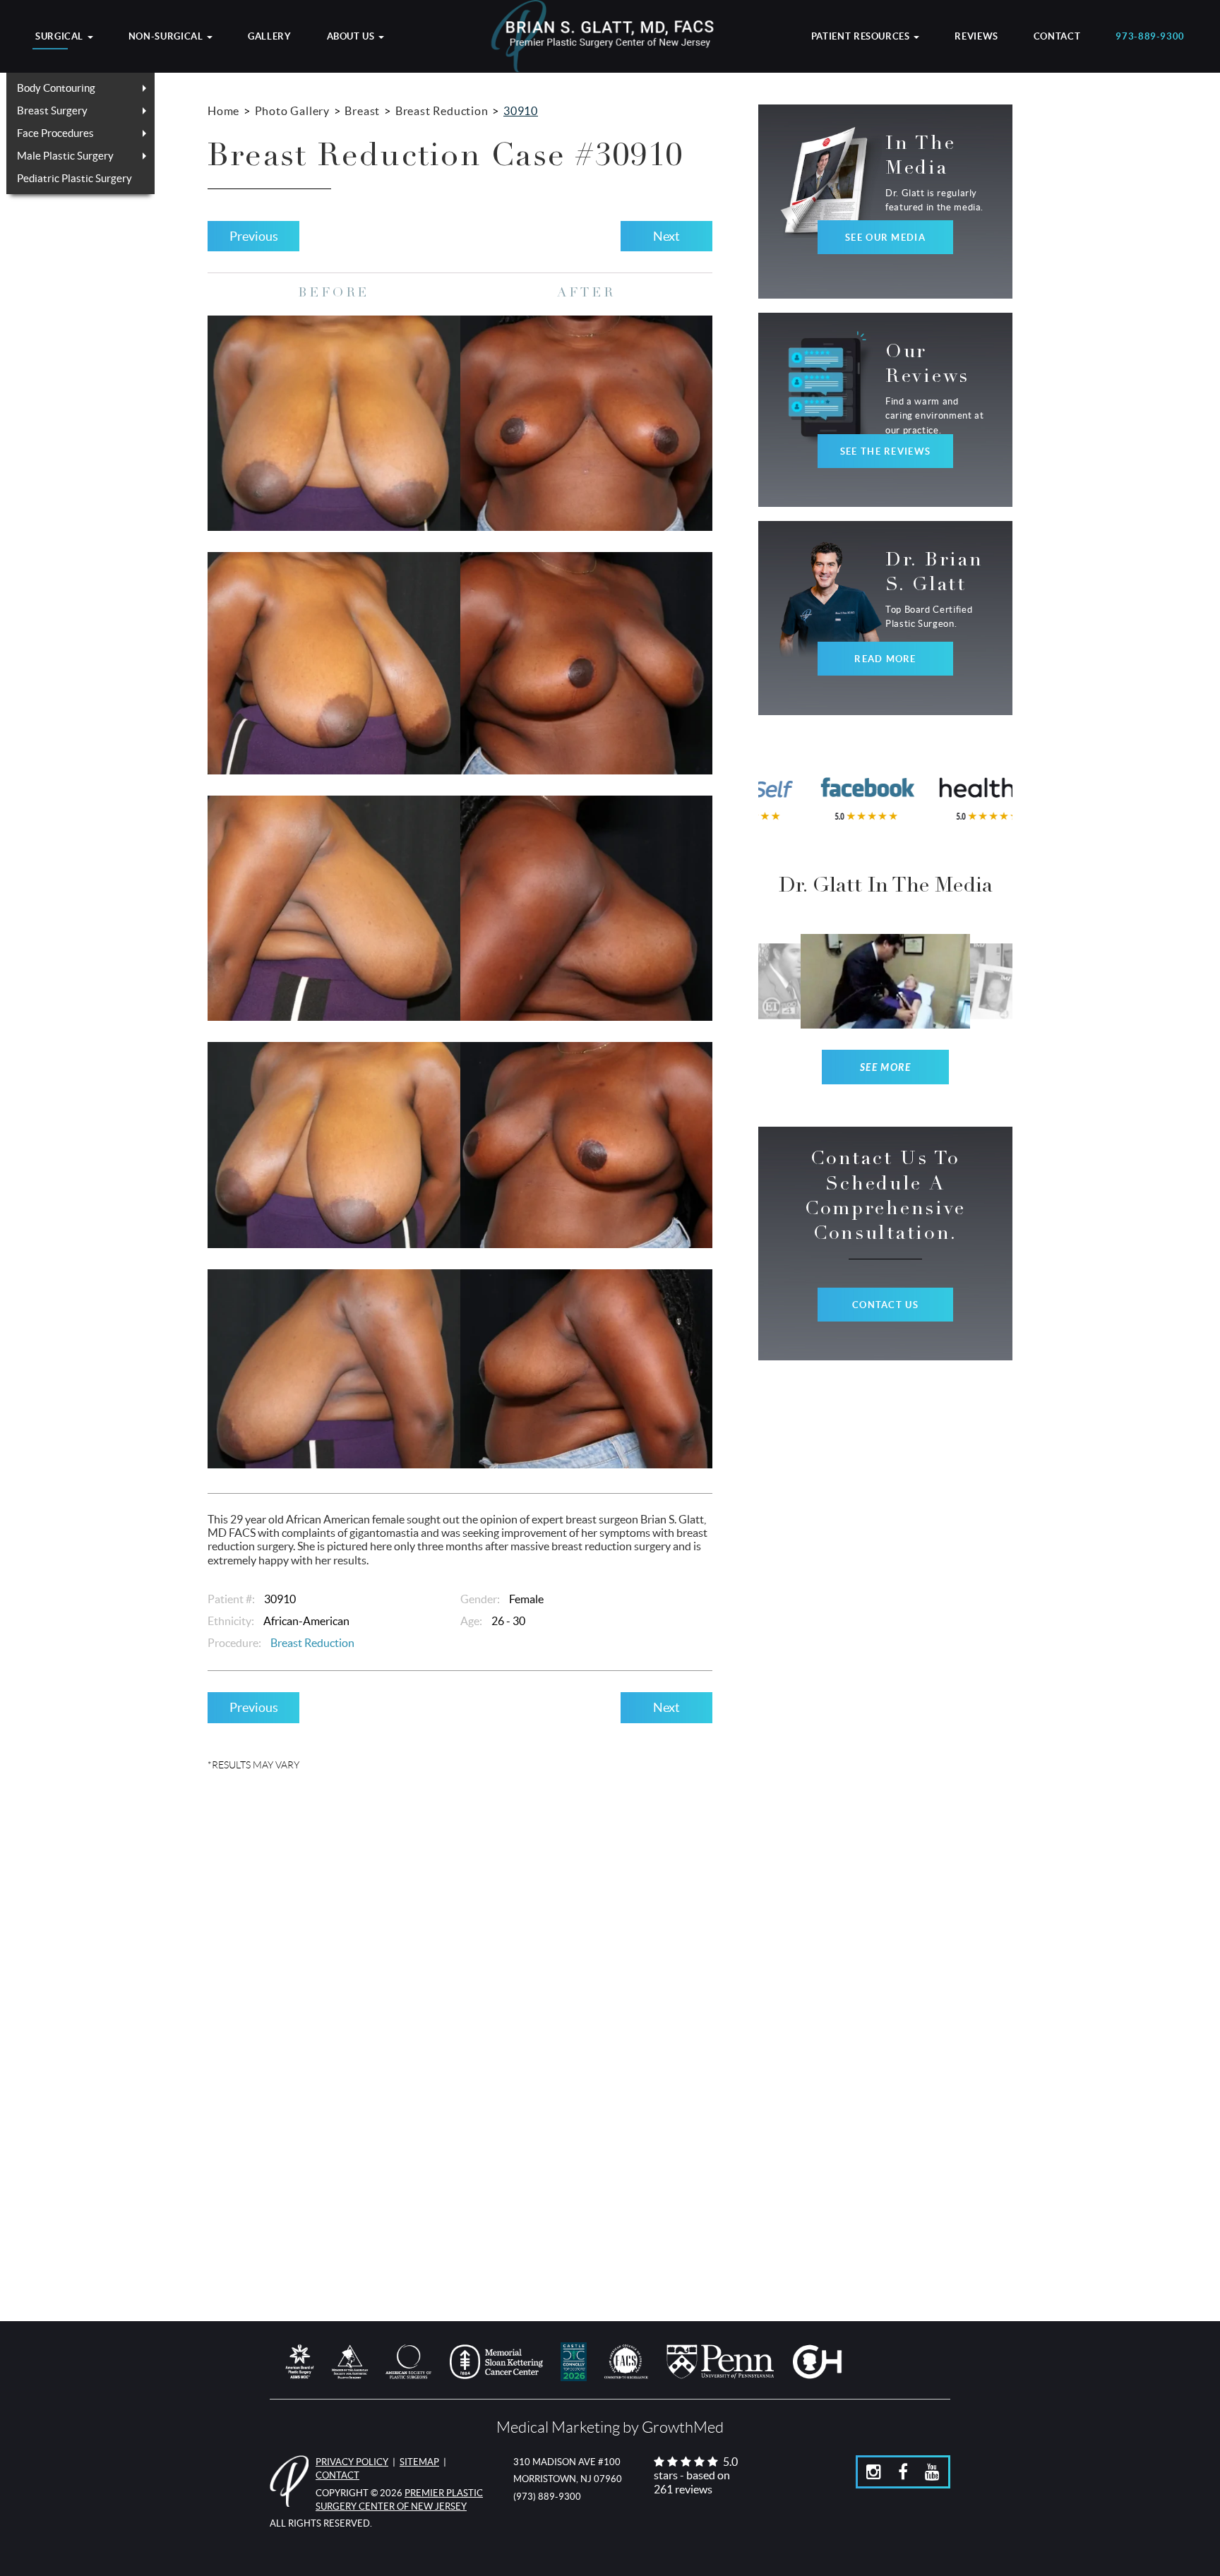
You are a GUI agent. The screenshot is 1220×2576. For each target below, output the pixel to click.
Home (223, 111)
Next (666, 236)
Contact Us (885, 1305)
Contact (1057, 37)
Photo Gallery (292, 111)
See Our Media (885, 238)
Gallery (269, 37)
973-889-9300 (1150, 37)
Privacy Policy (352, 2462)
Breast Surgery (52, 110)
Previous (254, 236)
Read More (885, 659)
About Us (352, 37)
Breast (362, 111)
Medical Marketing (558, 2427)
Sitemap (419, 2462)
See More (886, 1068)
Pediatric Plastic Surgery (74, 178)
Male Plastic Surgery (65, 156)
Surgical (61, 37)
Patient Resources (862, 37)
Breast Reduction (442, 111)
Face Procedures (55, 133)
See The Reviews (885, 451)
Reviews (976, 37)
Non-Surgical (167, 37)
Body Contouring (56, 88)
